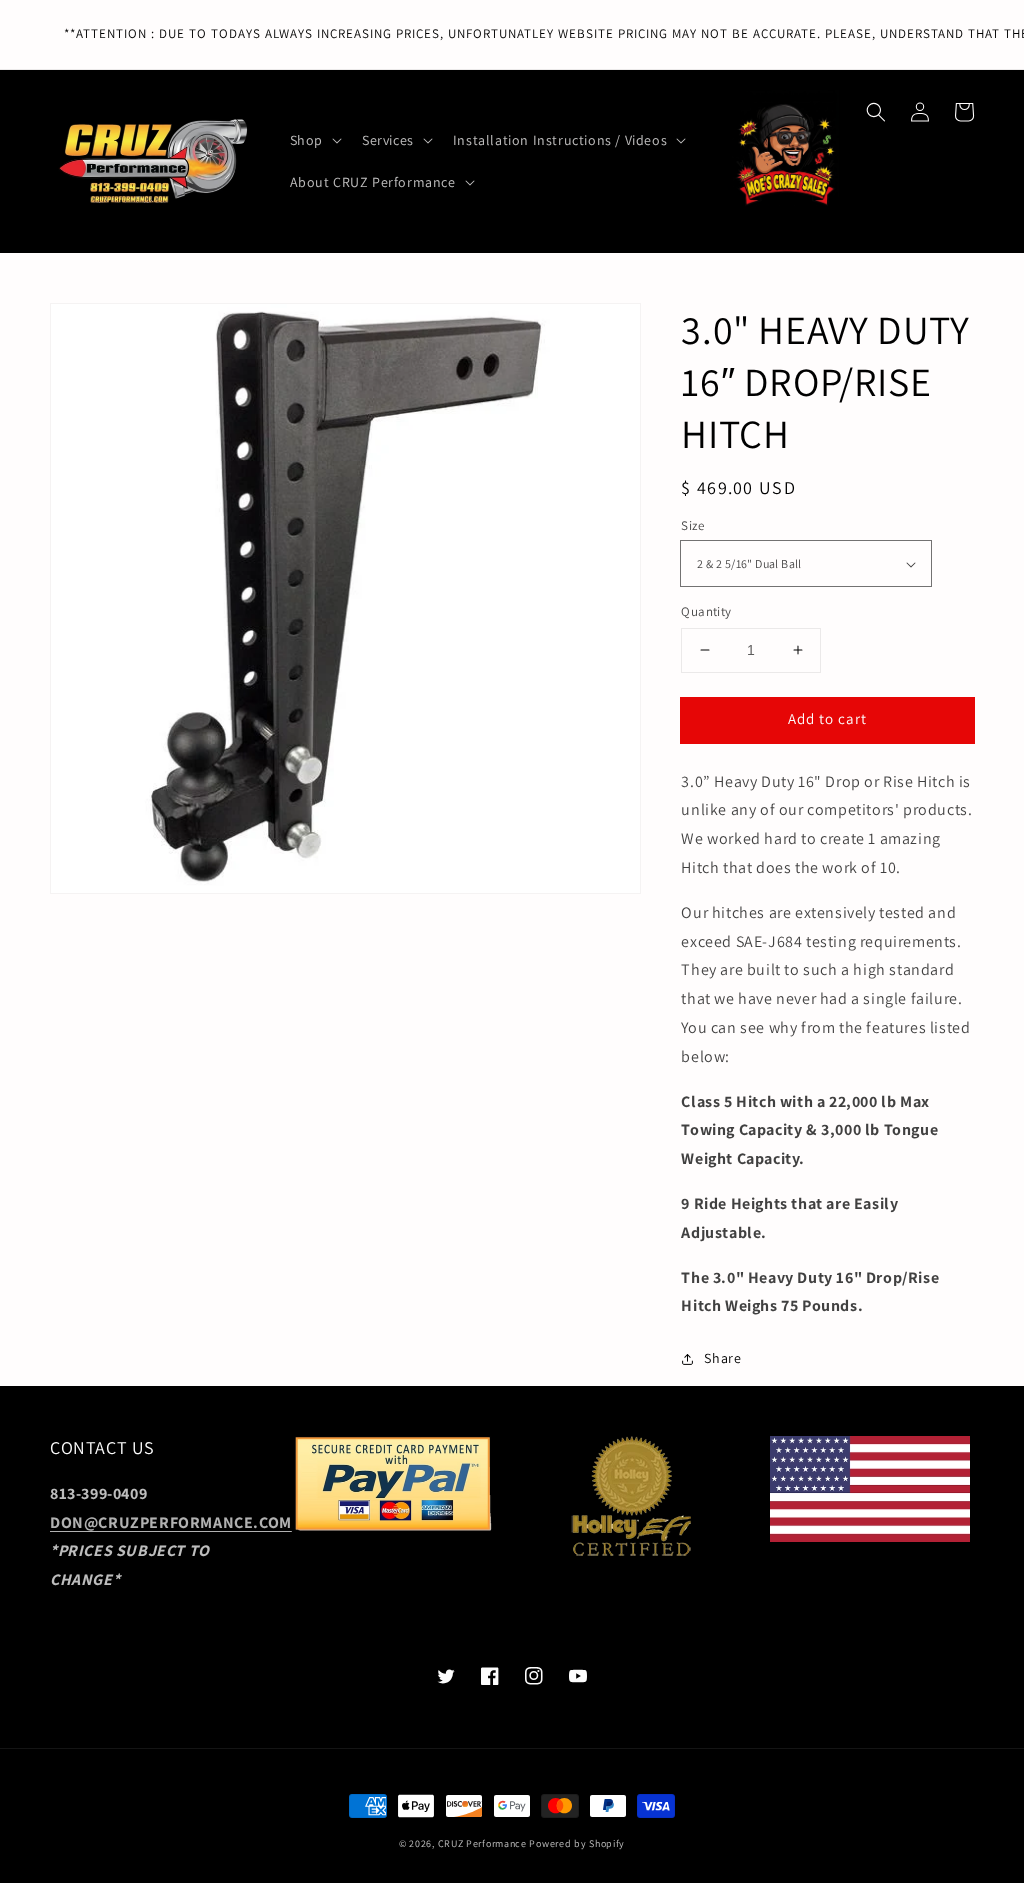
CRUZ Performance (482, 1843)
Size (692, 525)
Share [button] (722, 1358)
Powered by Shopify (577, 1843)
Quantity (706, 611)
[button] (876, 112)
